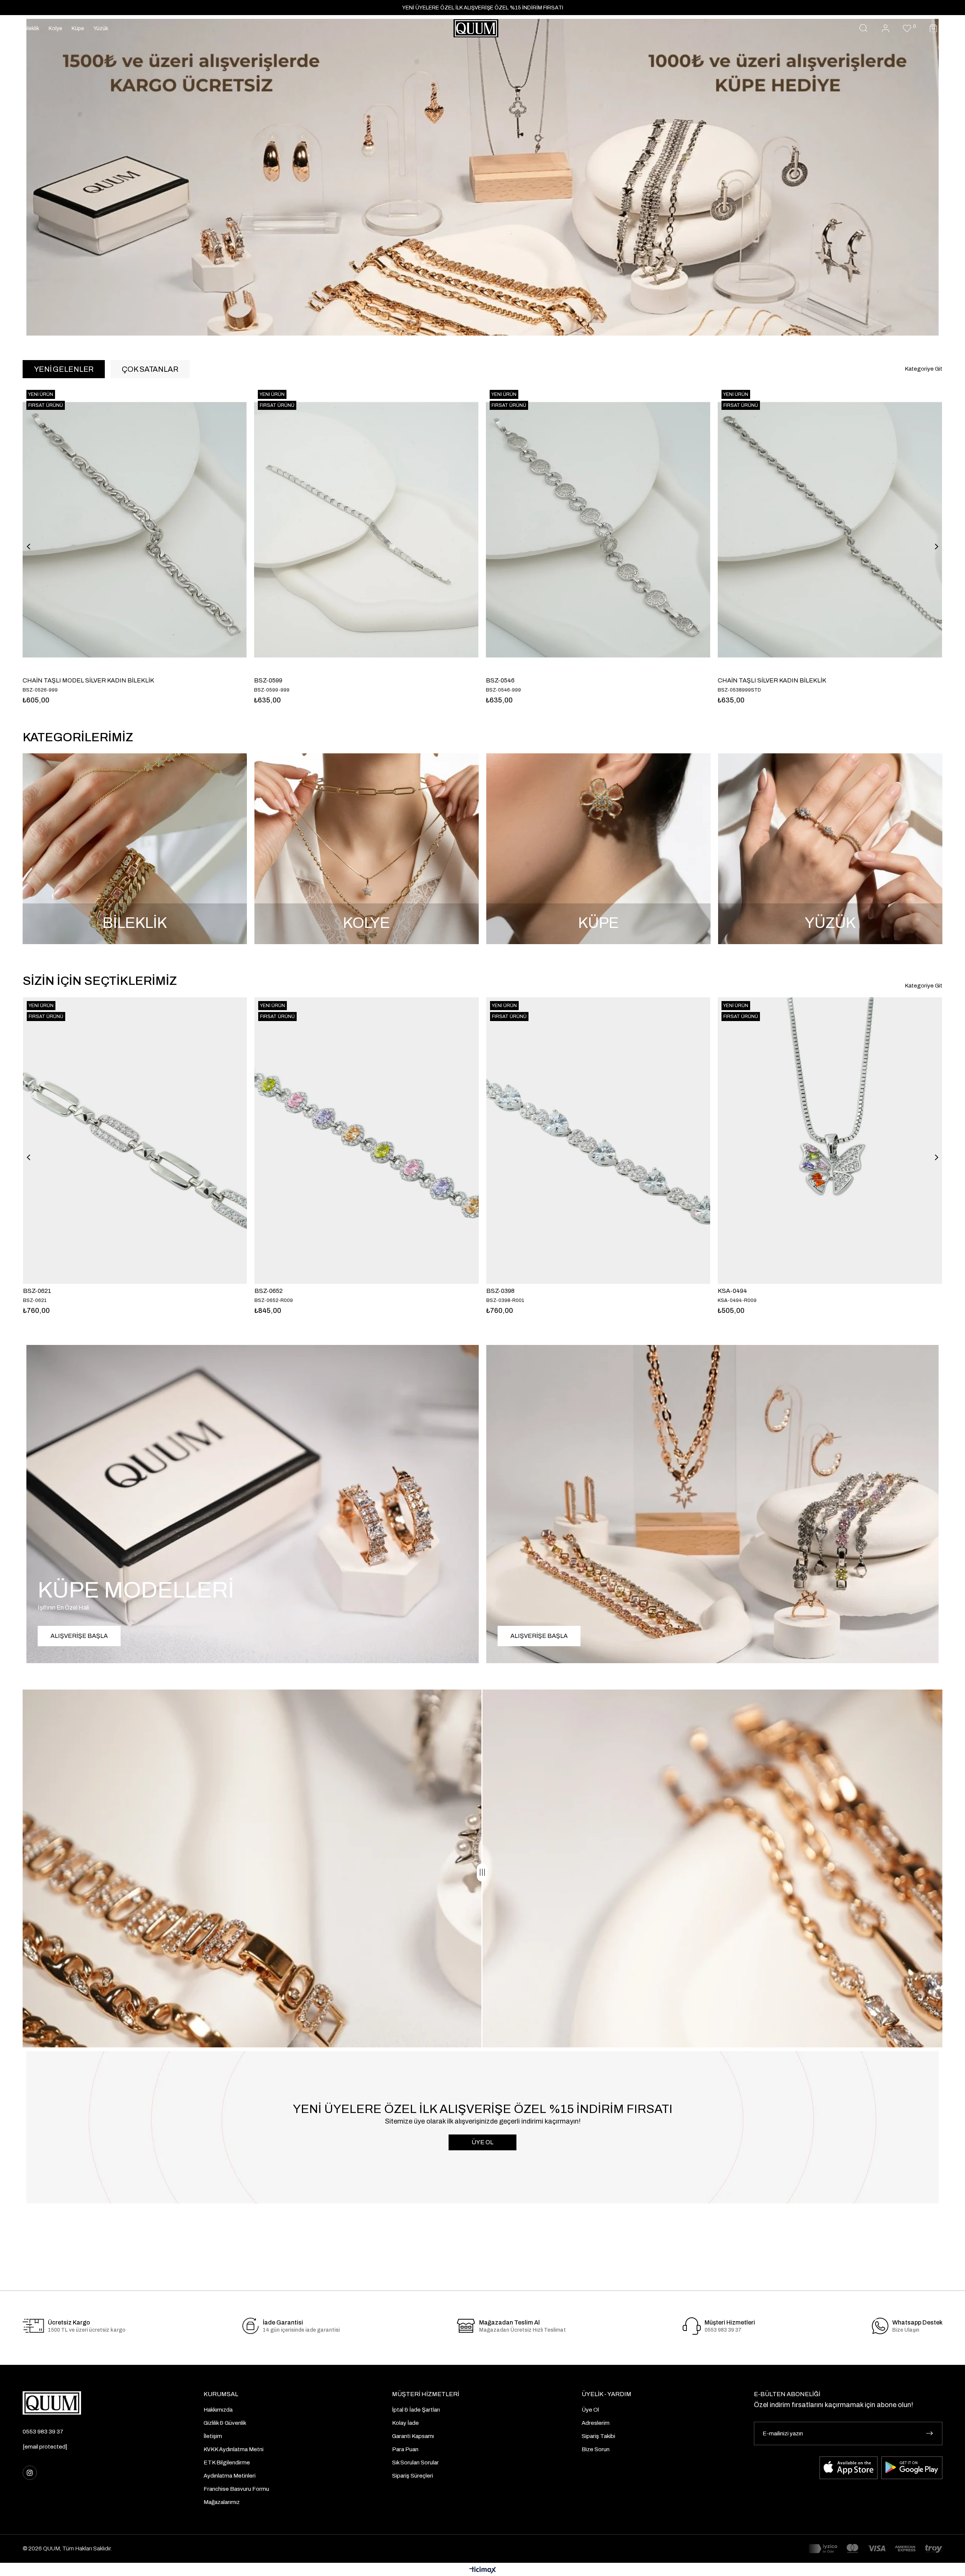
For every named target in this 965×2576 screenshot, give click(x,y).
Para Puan (405, 2449)
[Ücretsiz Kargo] (33, 2326)
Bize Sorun (596, 2449)
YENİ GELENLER (64, 369)
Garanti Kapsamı (413, 2436)
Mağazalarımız (222, 2502)
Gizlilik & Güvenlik (225, 2423)
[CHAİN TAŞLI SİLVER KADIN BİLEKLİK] (135, 530)
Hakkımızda (218, 2410)
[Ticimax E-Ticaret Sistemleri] (483, 2571)
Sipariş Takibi (598, 2436)
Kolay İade (405, 2423)
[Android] (912, 2468)
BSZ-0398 (500, 1291)
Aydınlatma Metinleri (230, 2476)
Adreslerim (596, 2423)
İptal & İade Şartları (416, 2410)
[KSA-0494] (830, 1141)
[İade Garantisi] (251, 2326)
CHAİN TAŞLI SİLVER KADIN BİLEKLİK (77, 680)
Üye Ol (590, 2410)
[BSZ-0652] (366, 1141)
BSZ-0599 (732, 680)
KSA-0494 (732, 1291)
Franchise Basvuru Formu (236, 2489)
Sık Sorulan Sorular (415, 2463)
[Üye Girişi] (885, 28)
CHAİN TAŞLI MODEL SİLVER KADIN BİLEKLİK (552, 680)
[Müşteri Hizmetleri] (692, 2326)
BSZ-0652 (269, 1291)
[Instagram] (30, 2473)
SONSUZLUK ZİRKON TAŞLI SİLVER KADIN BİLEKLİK (330, 680)
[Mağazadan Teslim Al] (466, 2326)
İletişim (213, 2436)
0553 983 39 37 (43, 2432)
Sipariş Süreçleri (413, 2476)
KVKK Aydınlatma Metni (234, 2449)
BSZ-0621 (37, 1291)
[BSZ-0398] (598, 1141)
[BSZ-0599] (830, 530)
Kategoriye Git (924, 369)
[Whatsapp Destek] (880, 2326)
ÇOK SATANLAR (150, 369)
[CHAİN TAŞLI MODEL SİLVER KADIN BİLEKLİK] (598, 530)
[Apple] (849, 2468)
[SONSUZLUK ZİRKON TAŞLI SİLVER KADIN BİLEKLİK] (367, 530)
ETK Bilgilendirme (227, 2463)
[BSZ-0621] (135, 1141)
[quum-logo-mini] (52, 2403)
